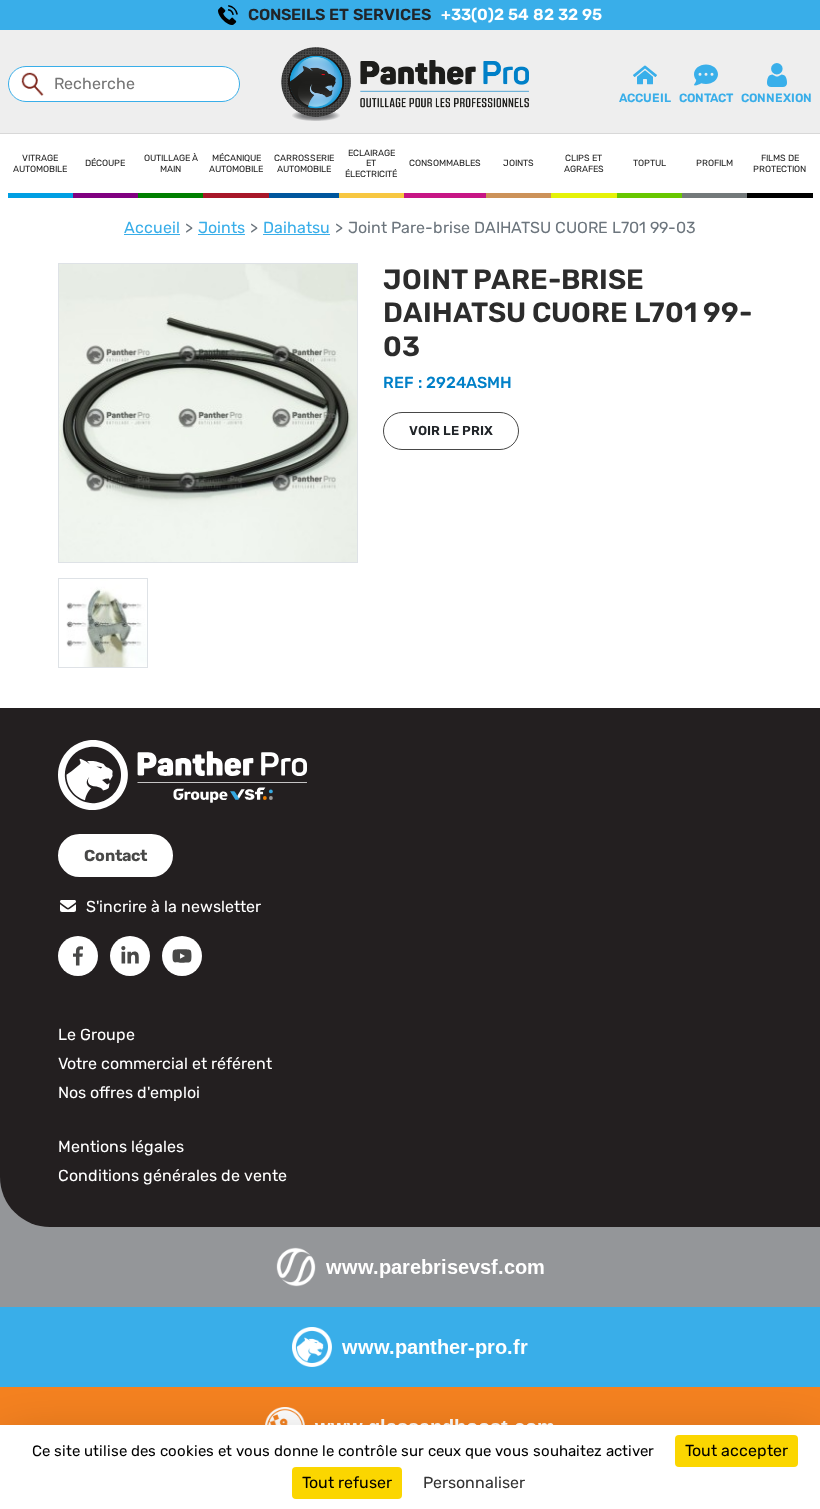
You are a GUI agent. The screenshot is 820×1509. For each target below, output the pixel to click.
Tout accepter (736, 1450)
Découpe (105, 163)
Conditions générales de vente (172, 1175)
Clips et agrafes (584, 163)
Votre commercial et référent (165, 1063)
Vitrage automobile (40, 163)
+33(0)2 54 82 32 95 (521, 14)
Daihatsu (296, 227)
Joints (518, 163)
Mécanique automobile (236, 163)
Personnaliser (474, 1482)
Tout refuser (347, 1482)
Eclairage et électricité (371, 164)
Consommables (445, 163)
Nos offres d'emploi (129, 1092)
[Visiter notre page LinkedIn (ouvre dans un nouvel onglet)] (130, 956)
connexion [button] (776, 98)
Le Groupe (96, 1034)
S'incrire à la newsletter (173, 906)
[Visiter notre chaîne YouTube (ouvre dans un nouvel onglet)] (182, 956)
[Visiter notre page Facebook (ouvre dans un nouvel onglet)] (78, 956)
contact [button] (706, 98)
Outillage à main (171, 163)
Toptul (649, 163)
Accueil (152, 227)
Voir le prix (451, 430)
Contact (115, 855)
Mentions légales (121, 1146)
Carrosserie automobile (304, 163)
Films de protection (779, 163)
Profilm (714, 163)
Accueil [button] (645, 98)
